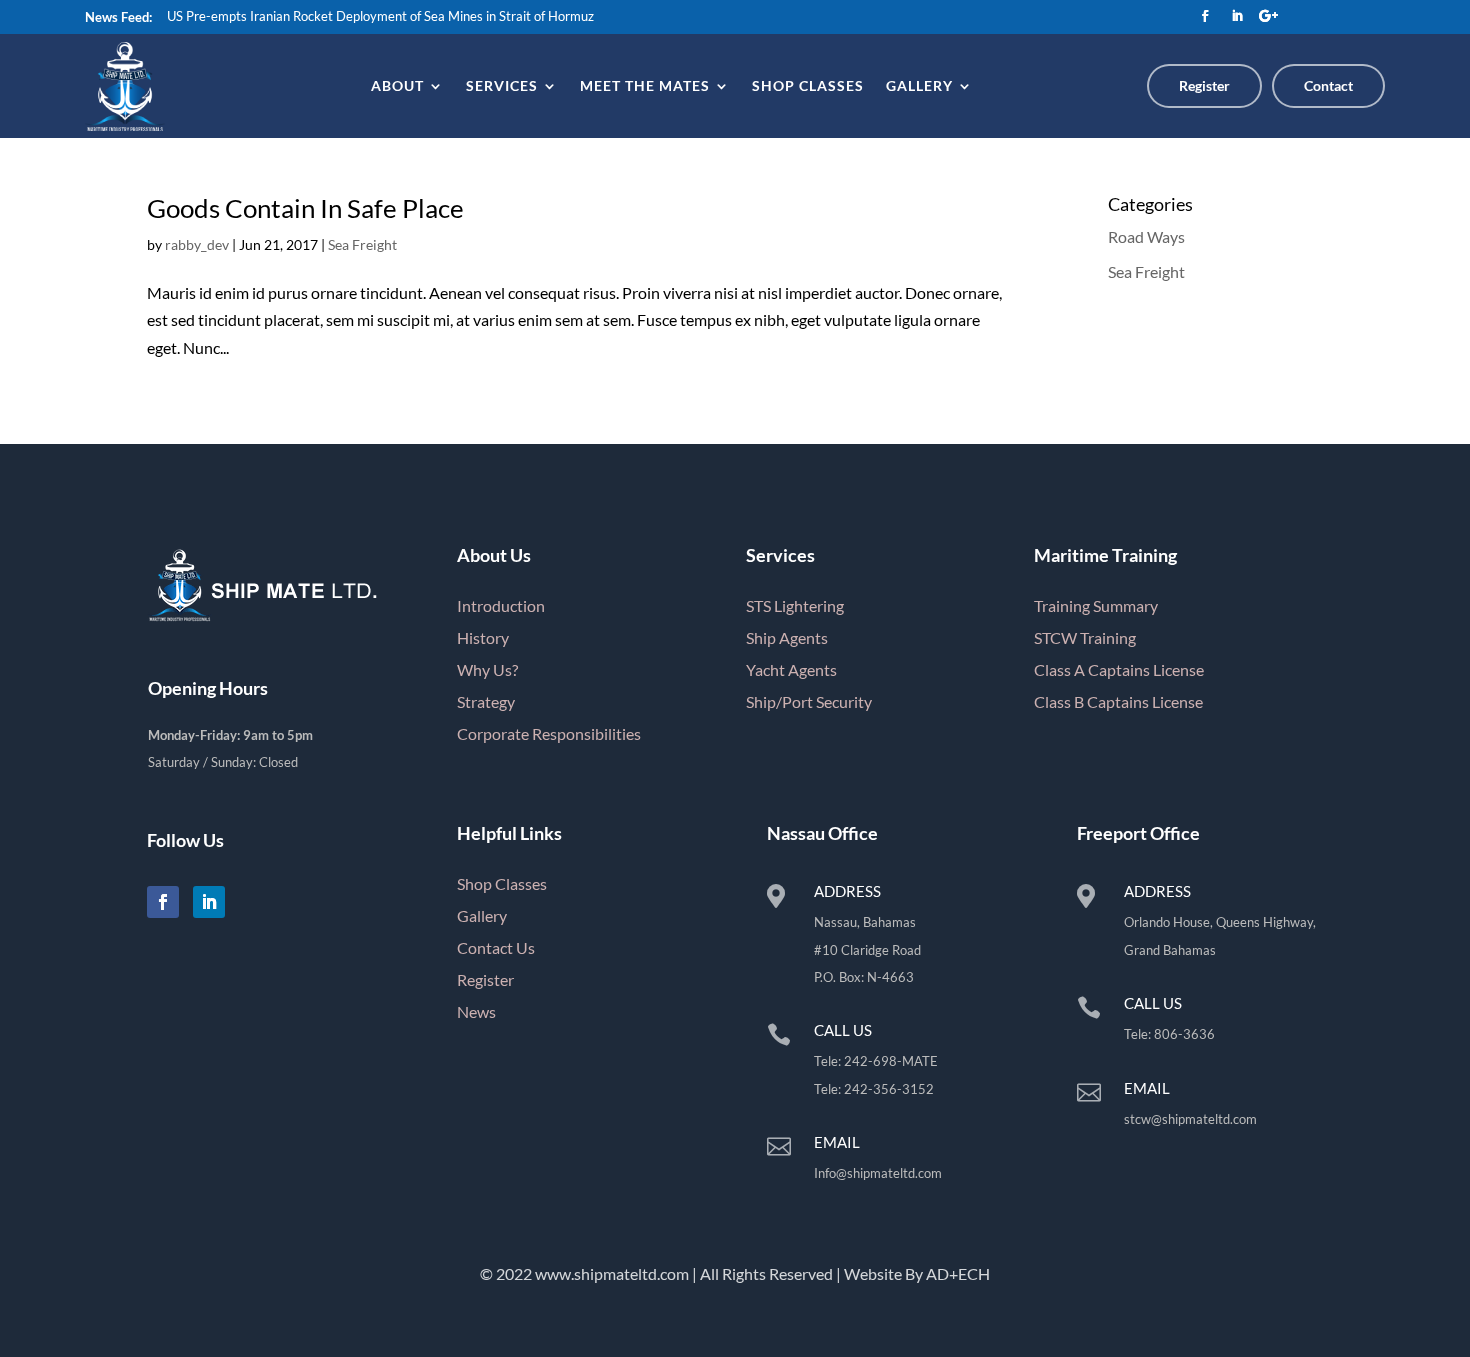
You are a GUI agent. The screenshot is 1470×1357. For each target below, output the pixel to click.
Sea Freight (362, 244)
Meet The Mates (645, 85)
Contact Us (496, 947)
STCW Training (1085, 637)
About (397, 85)
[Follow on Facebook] (1205, 16)
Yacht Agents (791, 669)
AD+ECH (958, 1273)
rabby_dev (197, 244)
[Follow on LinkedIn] (1237, 16)
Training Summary (1096, 605)
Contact (1328, 85)
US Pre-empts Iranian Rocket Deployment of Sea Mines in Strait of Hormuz (380, 16)
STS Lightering (795, 605)
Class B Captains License (1118, 701)
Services (502, 85)
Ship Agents (787, 637)
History (483, 637)
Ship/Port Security (809, 701)
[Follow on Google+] (1269, 16)
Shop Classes (808, 85)
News (476, 1011)
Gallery (919, 85)
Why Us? (487, 669)
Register (1204, 85)
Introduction (501, 605)
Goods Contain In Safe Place (305, 208)
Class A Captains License (1119, 669)
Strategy (486, 701)
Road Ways (1146, 236)
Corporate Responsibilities (549, 733)
